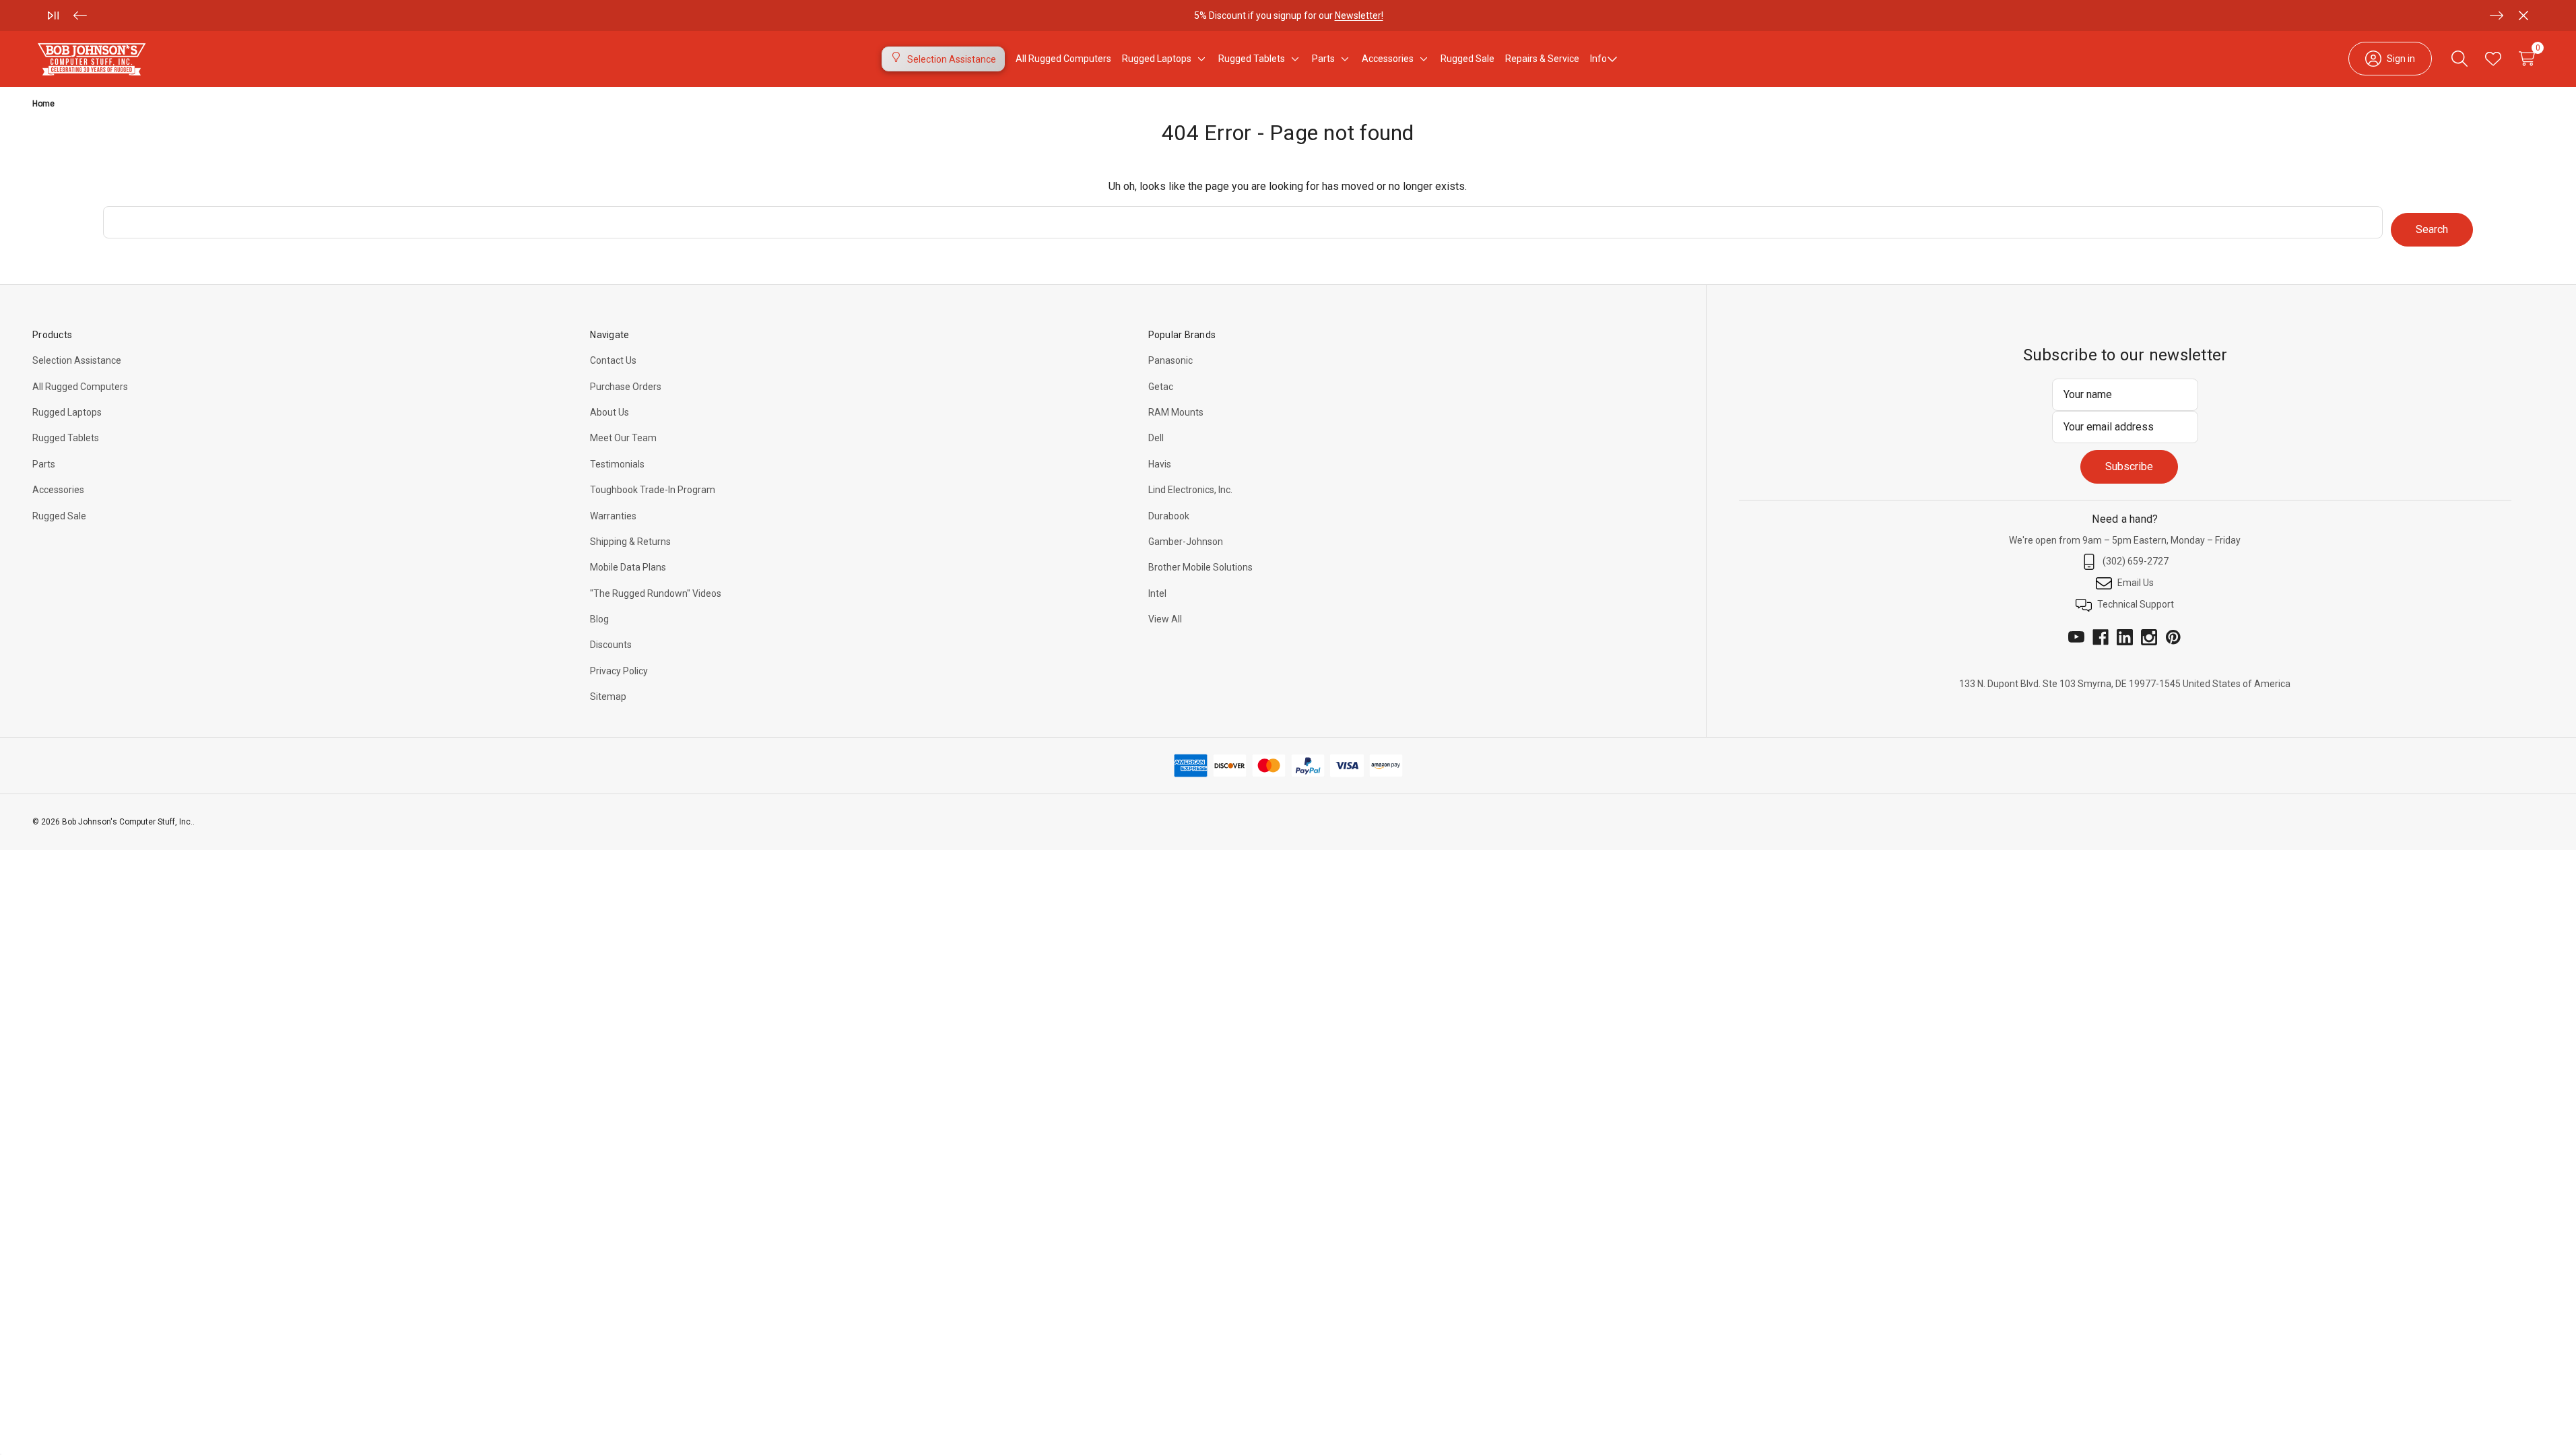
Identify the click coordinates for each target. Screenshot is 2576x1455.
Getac (1161, 387)
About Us (609, 412)
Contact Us (613, 360)
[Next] (2497, 15)
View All (1165, 619)
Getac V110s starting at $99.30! (1288, 22)
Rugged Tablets (66, 438)
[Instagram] (2149, 637)
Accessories (58, 490)
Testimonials (617, 464)
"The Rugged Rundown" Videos (656, 593)
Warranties (613, 516)
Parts (44, 464)
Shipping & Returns (630, 542)
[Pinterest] (2173, 637)
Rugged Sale (59, 516)
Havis (1160, 464)
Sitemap (608, 697)
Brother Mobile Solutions (1200, 567)
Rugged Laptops (67, 412)
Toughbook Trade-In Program (653, 490)
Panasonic (1170, 360)
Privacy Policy (619, 671)
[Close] (2523, 15)
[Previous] (80, 15)
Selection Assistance (77, 360)
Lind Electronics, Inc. (1190, 490)
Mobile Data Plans (628, 567)
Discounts (611, 645)
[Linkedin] (2125, 637)
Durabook (1169, 516)
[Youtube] (2076, 637)
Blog (599, 619)
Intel (1157, 593)
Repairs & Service (1542, 59)
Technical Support (2136, 604)
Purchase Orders (626, 387)
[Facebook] (2101, 637)
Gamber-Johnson (1186, 542)
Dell (1156, 438)
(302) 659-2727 (2136, 561)
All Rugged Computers (80, 387)
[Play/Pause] (53, 15)
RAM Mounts (1176, 412)
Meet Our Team (623, 438)
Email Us (2136, 583)
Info (1598, 59)
